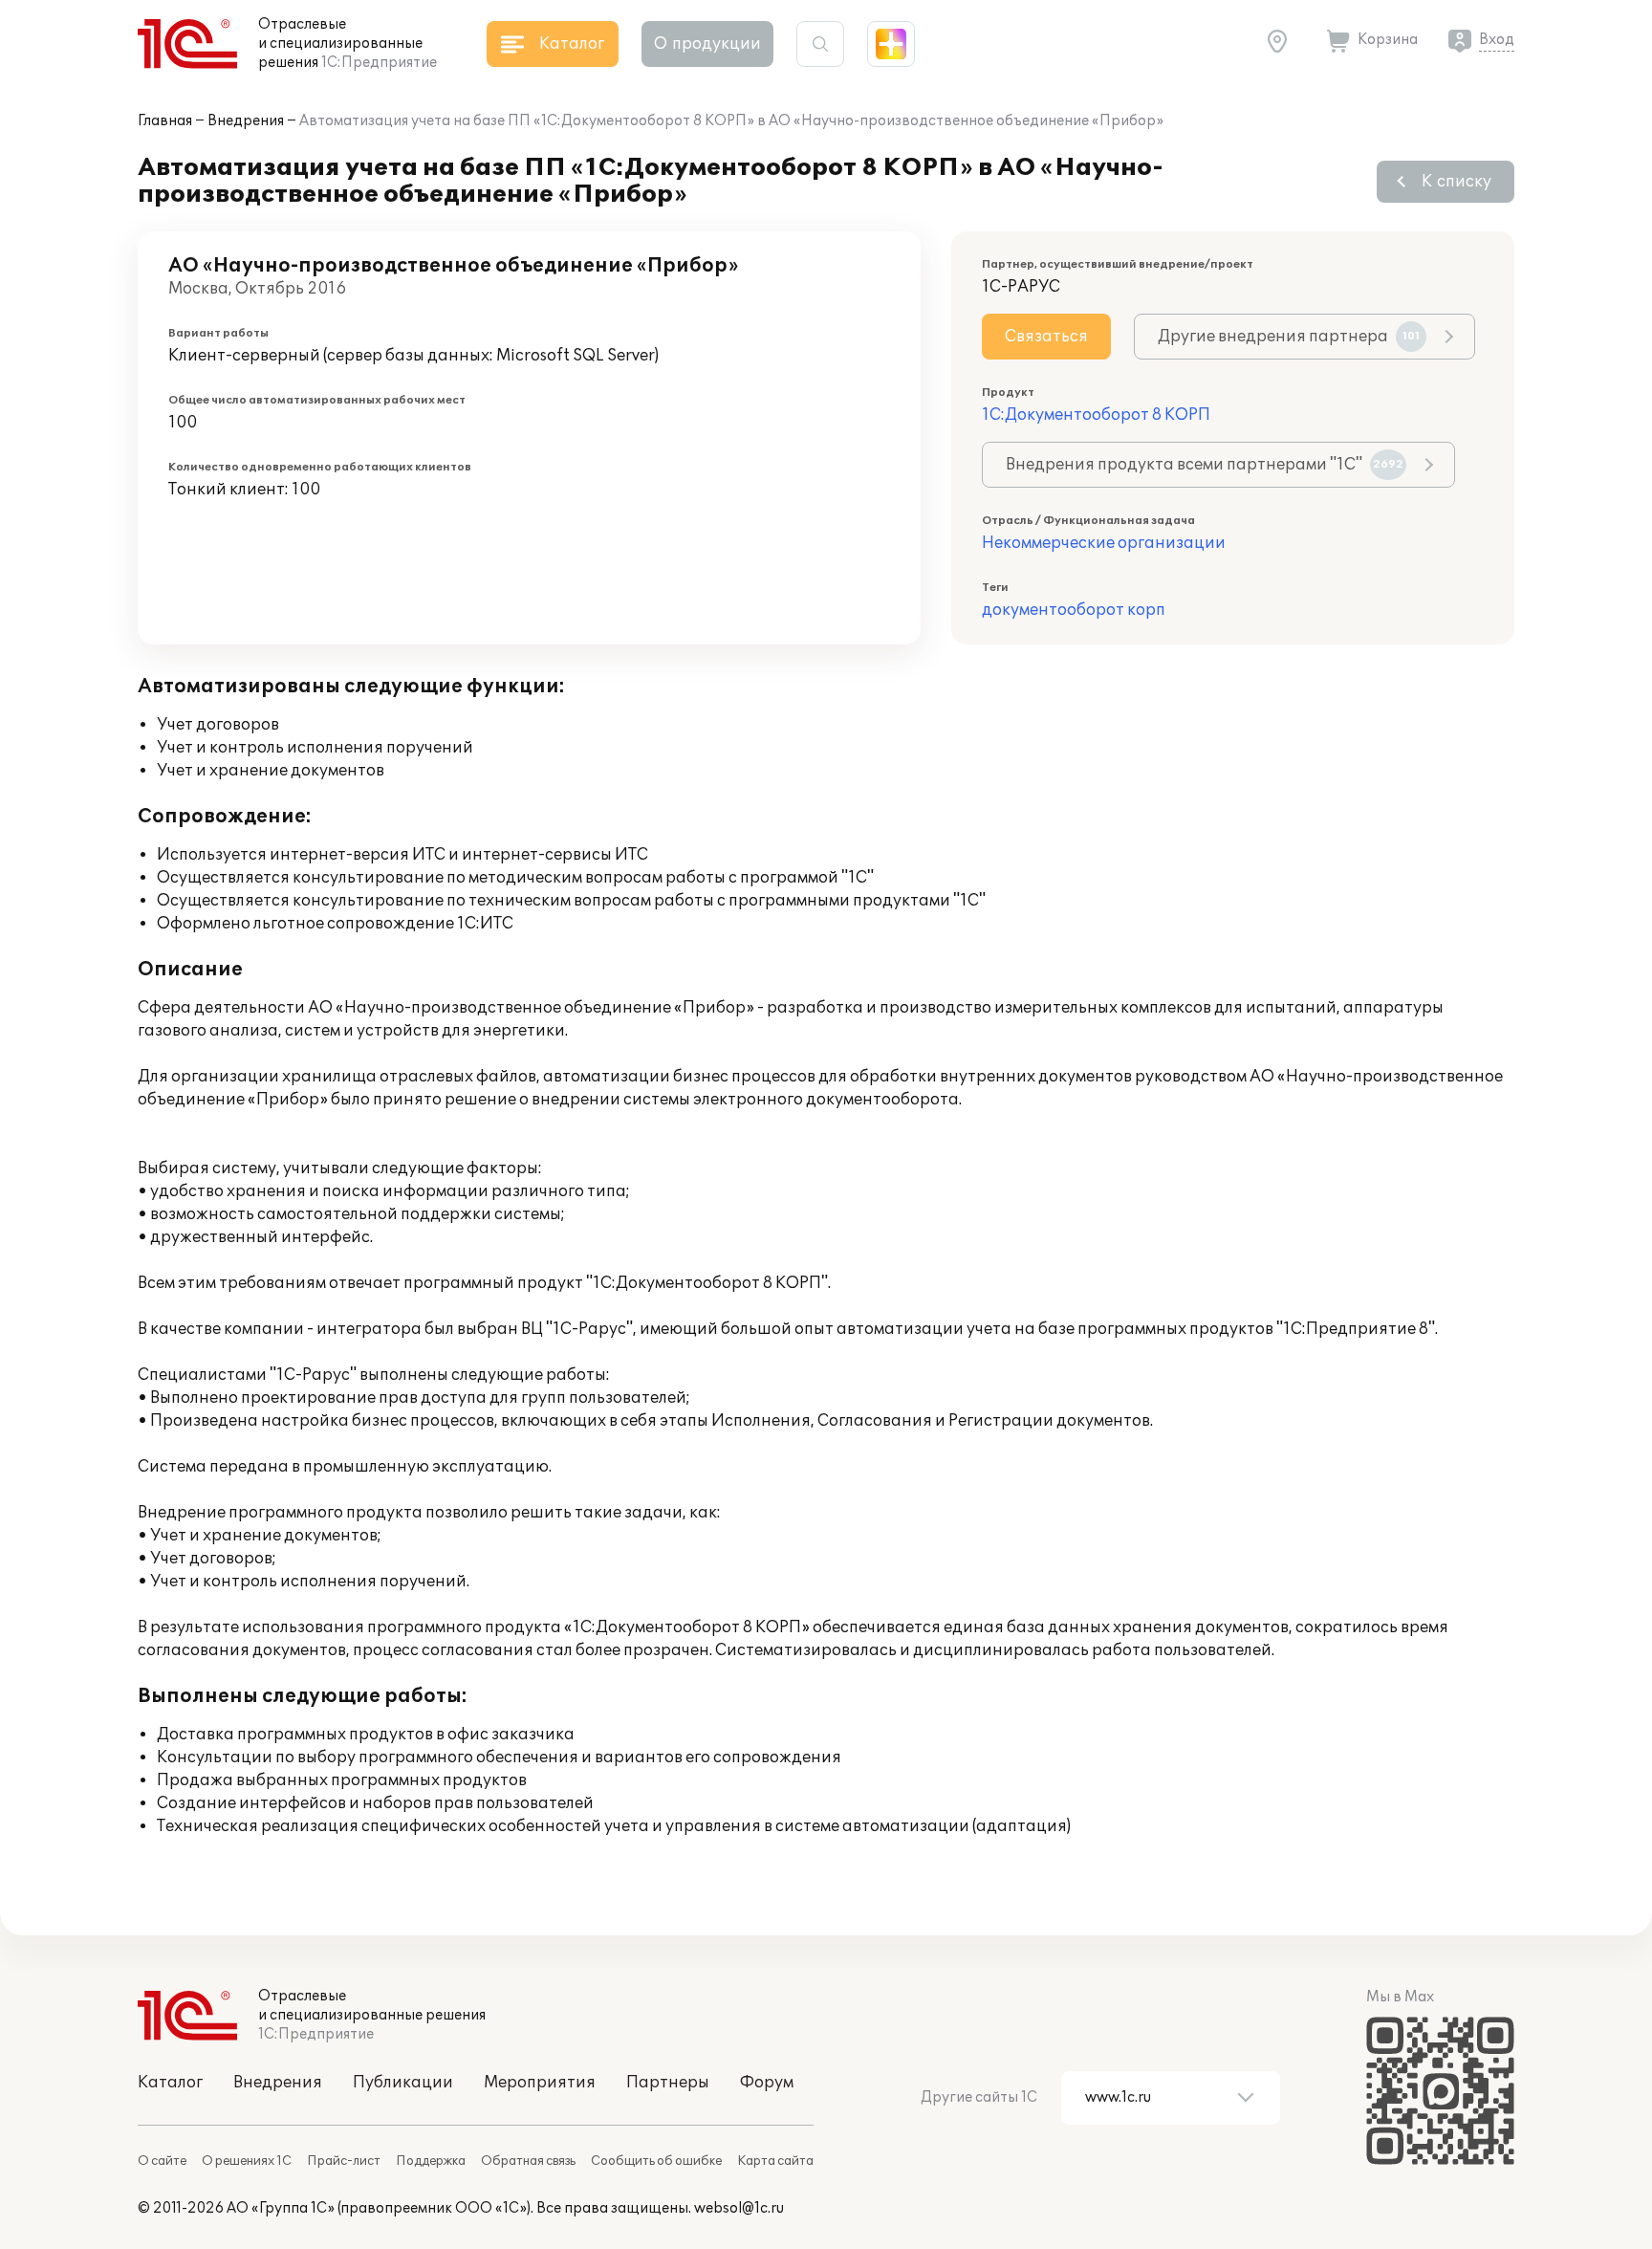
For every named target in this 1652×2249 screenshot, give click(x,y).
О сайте (162, 2161)
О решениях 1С (247, 2161)
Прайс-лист (344, 2161)
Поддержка (431, 2161)
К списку (1456, 182)
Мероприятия (540, 2083)
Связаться (1046, 337)
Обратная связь (528, 2161)
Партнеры (668, 2083)
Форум (767, 2083)
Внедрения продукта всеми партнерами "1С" (1205, 465)
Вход (1497, 40)
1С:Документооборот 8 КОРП (1096, 415)
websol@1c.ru (739, 2208)
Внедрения (246, 121)
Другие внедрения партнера (1289, 337)
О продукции (707, 44)
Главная (165, 121)
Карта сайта (775, 2161)
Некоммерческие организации (1104, 543)
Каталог (170, 2083)
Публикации (403, 2083)
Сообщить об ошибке (656, 2161)
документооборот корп (1074, 610)
